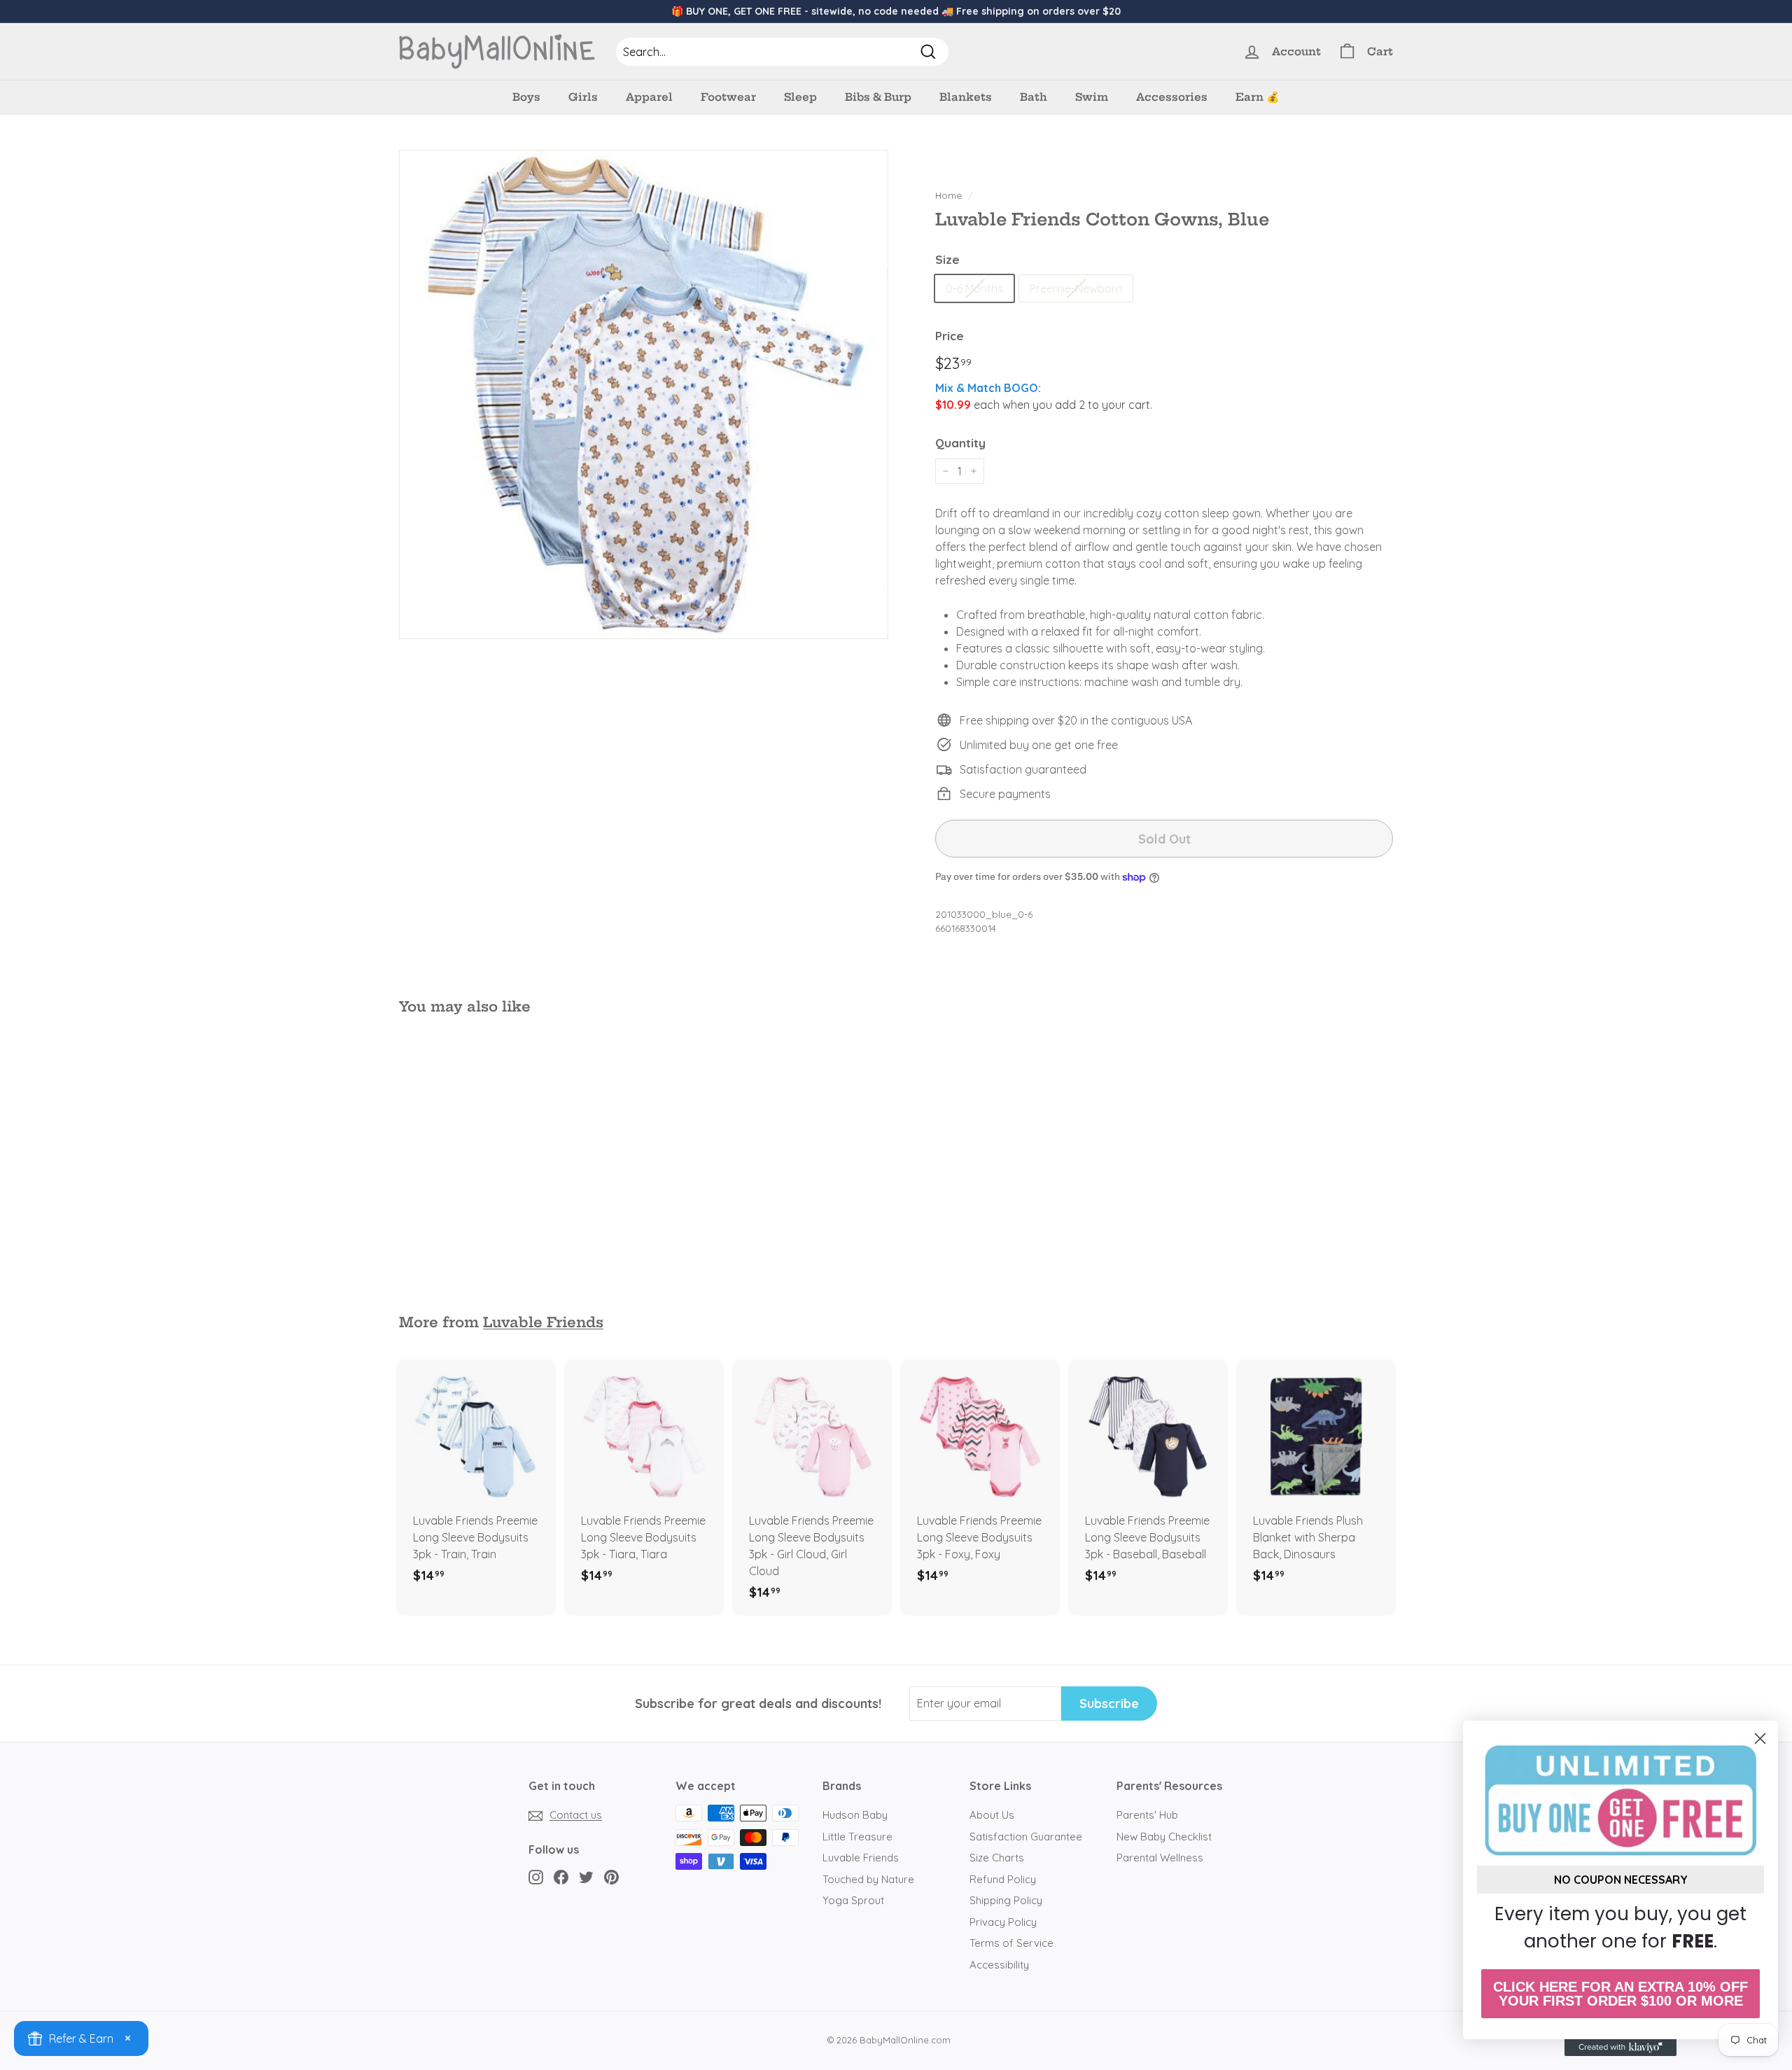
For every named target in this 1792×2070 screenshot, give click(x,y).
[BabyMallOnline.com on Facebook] (561, 1876)
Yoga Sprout (853, 1900)
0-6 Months (974, 288)
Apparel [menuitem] (649, 97)
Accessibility (999, 1965)
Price (950, 336)
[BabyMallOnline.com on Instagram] (536, 1876)
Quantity (960, 443)
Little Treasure (857, 1837)
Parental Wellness (1160, 1858)
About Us (992, 1815)
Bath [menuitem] (1034, 97)
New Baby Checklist (1164, 1837)
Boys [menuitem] (526, 97)
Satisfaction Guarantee (1026, 1837)
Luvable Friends (543, 1322)
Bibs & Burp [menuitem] (878, 97)
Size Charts (997, 1858)
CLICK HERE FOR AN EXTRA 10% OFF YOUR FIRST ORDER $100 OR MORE (1620, 1994)
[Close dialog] (1760, 1739)
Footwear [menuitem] (728, 97)
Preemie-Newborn (1076, 288)
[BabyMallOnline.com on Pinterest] (611, 1876)
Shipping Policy (1006, 1900)
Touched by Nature (868, 1879)
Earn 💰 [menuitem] (1258, 97)
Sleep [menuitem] (800, 97)
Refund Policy (1003, 1879)
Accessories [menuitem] (1172, 97)
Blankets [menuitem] (966, 97)
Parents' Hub (1147, 1815)
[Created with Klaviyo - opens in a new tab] (1620, 2048)
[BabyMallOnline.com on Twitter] (586, 1876)
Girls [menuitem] (583, 97)
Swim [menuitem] (1092, 97)
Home (948, 195)
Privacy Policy (1003, 1922)
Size (947, 259)
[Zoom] (644, 394)
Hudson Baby (855, 1815)
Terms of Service (1011, 1943)
